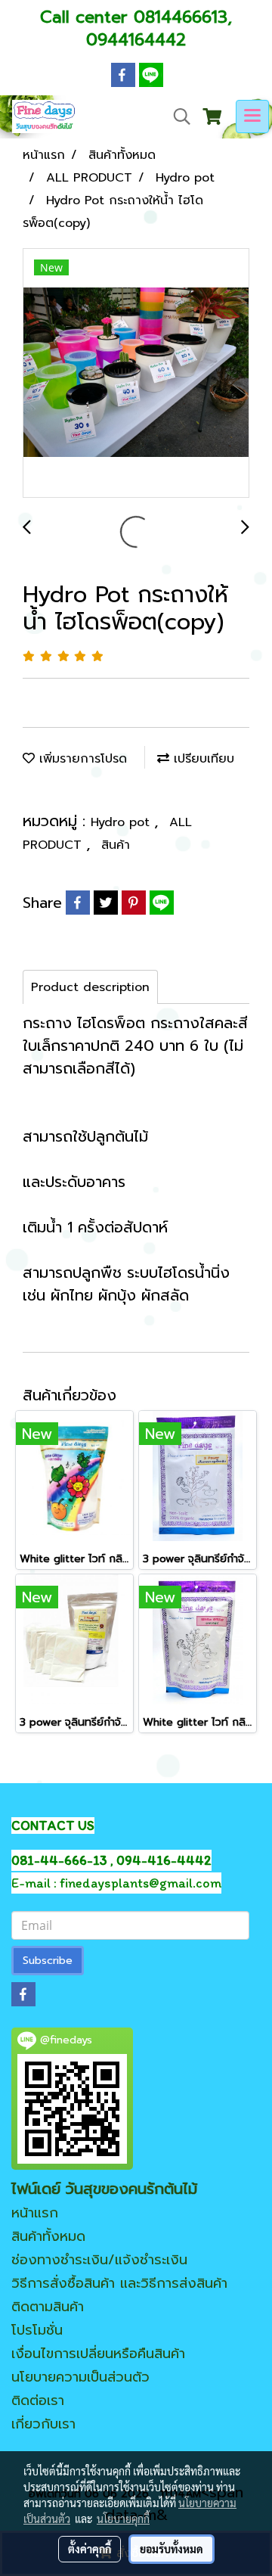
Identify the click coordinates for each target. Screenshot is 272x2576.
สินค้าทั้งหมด (48, 2236)
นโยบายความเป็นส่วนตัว (80, 2377)
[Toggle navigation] (252, 117)
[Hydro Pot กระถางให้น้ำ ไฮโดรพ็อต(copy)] (136, 374)
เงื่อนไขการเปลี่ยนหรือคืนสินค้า (98, 2354)
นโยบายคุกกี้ (123, 2519)
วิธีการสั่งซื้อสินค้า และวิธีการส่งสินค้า (119, 2283)
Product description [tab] (90, 987)
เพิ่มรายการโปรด (81, 759)
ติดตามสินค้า (48, 2307)
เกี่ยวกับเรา (43, 2424)
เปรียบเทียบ (202, 759)
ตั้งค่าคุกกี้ (90, 2549)
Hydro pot (122, 822)
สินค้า (116, 845)
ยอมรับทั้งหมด (172, 2549)
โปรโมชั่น (37, 2330)
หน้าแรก (35, 2213)
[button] (177, 117)
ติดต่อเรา (38, 2400)
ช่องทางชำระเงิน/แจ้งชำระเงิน (99, 2260)
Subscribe (48, 1961)
